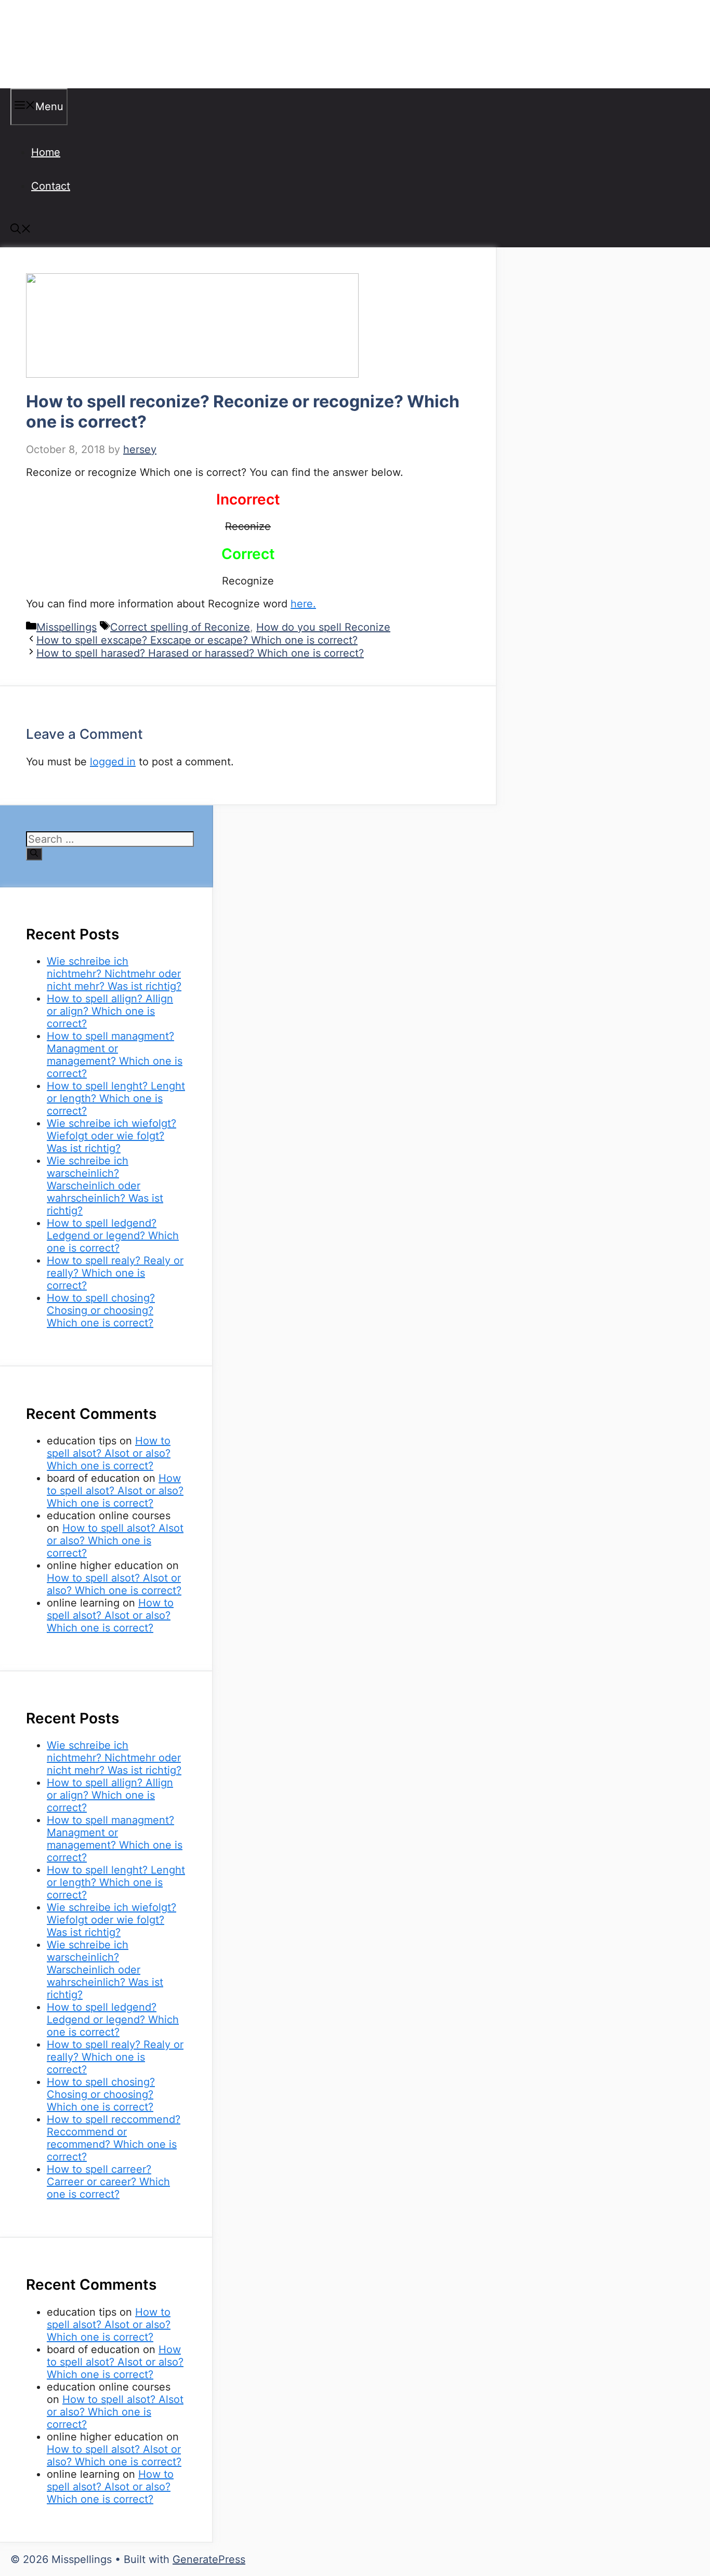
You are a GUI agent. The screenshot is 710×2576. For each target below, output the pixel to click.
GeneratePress (209, 2559)
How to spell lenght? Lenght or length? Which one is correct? (116, 1098)
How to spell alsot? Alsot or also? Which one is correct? (109, 1453)
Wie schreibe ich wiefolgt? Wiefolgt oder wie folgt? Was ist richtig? (111, 1136)
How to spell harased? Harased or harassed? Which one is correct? (200, 653)
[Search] (34, 854)
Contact (51, 186)
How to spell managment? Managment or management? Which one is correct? (115, 1055)
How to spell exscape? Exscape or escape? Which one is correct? (197, 640)
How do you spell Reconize (323, 627)
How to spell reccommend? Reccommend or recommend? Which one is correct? (114, 2138)
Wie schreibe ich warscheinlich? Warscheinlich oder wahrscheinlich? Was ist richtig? (105, 1186)
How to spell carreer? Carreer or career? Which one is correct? (108, 2182)
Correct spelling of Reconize (180, 627)
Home (46, 152)
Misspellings (63, 44)
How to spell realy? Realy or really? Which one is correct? (115, 1273)
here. (303, 604)
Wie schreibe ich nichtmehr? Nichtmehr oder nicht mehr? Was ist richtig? (114, 974)
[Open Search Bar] (21, 230)
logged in (113, 762)
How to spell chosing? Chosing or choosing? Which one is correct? (101, 1310)
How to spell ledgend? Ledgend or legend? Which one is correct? (113, 1236)
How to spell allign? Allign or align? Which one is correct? (110, 1011)
